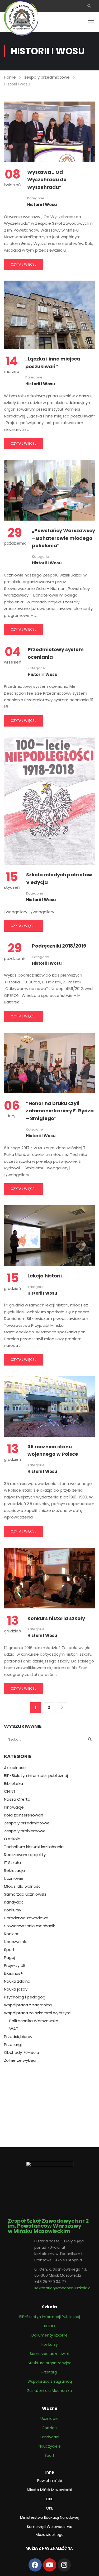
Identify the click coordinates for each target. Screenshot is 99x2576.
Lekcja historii (45, 1276)
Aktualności (15, 1768)
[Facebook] (35, 2565)
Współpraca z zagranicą (28, 2005)
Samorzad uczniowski (25, 1894)
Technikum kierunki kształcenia (34, 1847)
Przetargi (13, 2045)
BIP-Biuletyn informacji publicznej (36, 1776)
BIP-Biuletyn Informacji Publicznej (50, 2317)
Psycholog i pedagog (25, 1997)
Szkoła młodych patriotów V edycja (59, 878)
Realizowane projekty (25, 1855)
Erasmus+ (13, 1973)
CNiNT (10, 1791)
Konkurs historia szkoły (56, 1618)
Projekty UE (15, 1965)
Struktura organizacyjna (50, 2363)
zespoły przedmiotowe (47, 77)
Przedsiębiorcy (18, 2037)
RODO (50, 2326)
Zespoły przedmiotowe (27, 1823)
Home (10, 77)
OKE (49, 2508)
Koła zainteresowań (24, 1815)
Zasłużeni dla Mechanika (49, 2391)
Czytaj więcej (23, 264)
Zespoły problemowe (25, 1831)
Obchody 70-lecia (22, 2053)
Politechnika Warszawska (34, 2021)
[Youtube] (50, 2565)
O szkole (12, 1839)
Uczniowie (14, 1878)
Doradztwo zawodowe (26, 1918)
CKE (50, 2499)
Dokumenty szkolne (49, 2335)
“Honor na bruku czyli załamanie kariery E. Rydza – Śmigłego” (60, 1111)
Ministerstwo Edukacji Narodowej (50, 2517)
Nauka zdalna (17, 1981)
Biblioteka (13, 1784)
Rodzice (12, 1934)
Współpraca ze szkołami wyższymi (38, 2013)
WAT (14, 2029)
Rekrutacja (14, 1871)
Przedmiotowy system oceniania (56, 653)
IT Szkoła (12, 1863)
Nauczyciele (16, 1942)
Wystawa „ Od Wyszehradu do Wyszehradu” (47, 180)
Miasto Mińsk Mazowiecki (49, 2490)
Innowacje (14, 1807)
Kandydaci (14, 1902)
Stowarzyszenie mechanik (29, 1926)
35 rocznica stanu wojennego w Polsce (53, 1450)
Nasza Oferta (17, 1799)
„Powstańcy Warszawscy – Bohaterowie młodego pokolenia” (63, 538)
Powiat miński (50, 2481)
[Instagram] (64, 2565)
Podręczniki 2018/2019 (59, 946)
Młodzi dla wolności (23, 1886)
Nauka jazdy (16, 1989)
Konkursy (13, 1910)
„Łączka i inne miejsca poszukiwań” (53, 363)
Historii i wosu (42, 205)
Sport (9, 1950)
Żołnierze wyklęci (20, 2060)
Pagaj (10, 1958)
